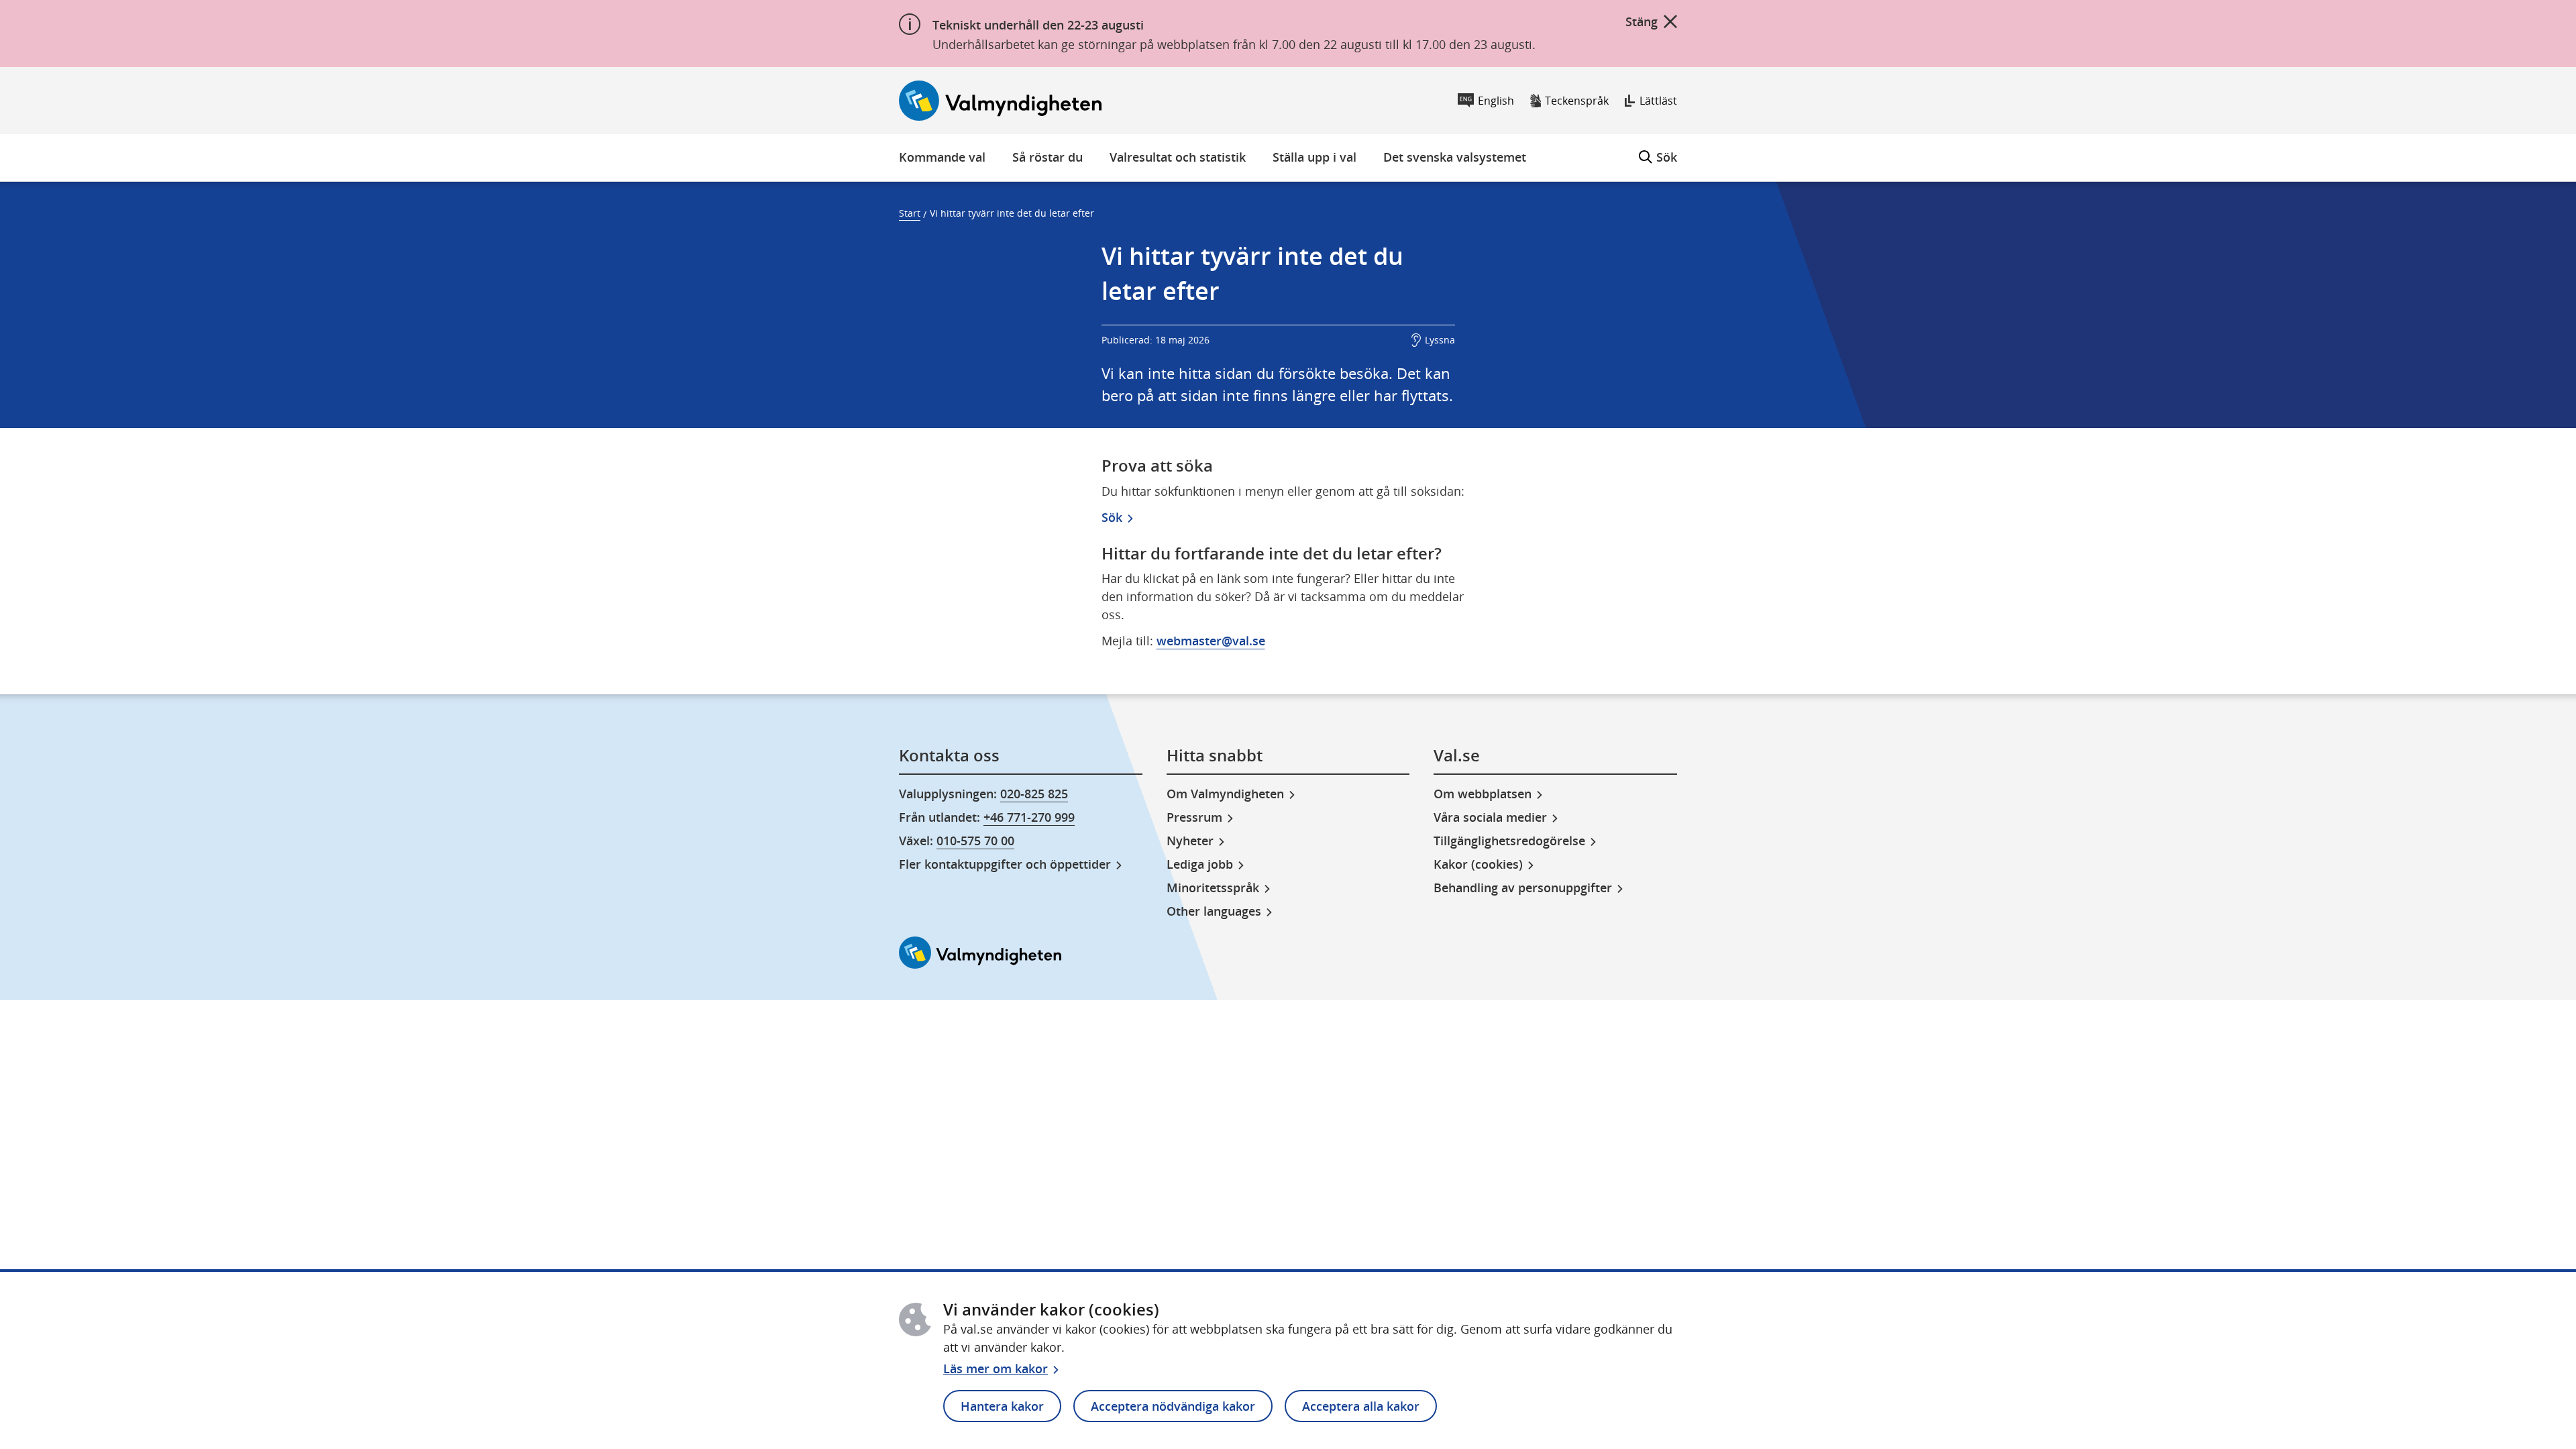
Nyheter (1190, 841)
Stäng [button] (1642, 21)
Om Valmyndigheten (1225, 794)
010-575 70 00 (975, 841)
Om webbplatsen (1483, 794)
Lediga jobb (1200, 864)
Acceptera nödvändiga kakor (1173, 1406)
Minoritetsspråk (1213, 888)
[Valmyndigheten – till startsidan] (1000, 101)
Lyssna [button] (1440, 340)
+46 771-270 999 (1029, 817)
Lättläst (1658, 101)
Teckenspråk (1577, 101)
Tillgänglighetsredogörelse (1509, 841)
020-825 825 (1034, 794)
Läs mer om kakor (996, 1368)
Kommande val (942, 157)
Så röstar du (1048, 157)
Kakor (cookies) (1478, 864)
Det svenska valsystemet (1455, 157)
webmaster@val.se (1211, 641)
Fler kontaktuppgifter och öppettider (1005, 864)
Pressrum (1194, 817)
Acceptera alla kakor (1361, 1406)
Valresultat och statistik (1178, 157)
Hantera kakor (1002, 1406)
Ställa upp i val (1314, 157)
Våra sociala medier (1490, 817)
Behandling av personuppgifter (1523, 888)
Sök (1658, 150)
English (1496, 101)
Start (910, 213)
